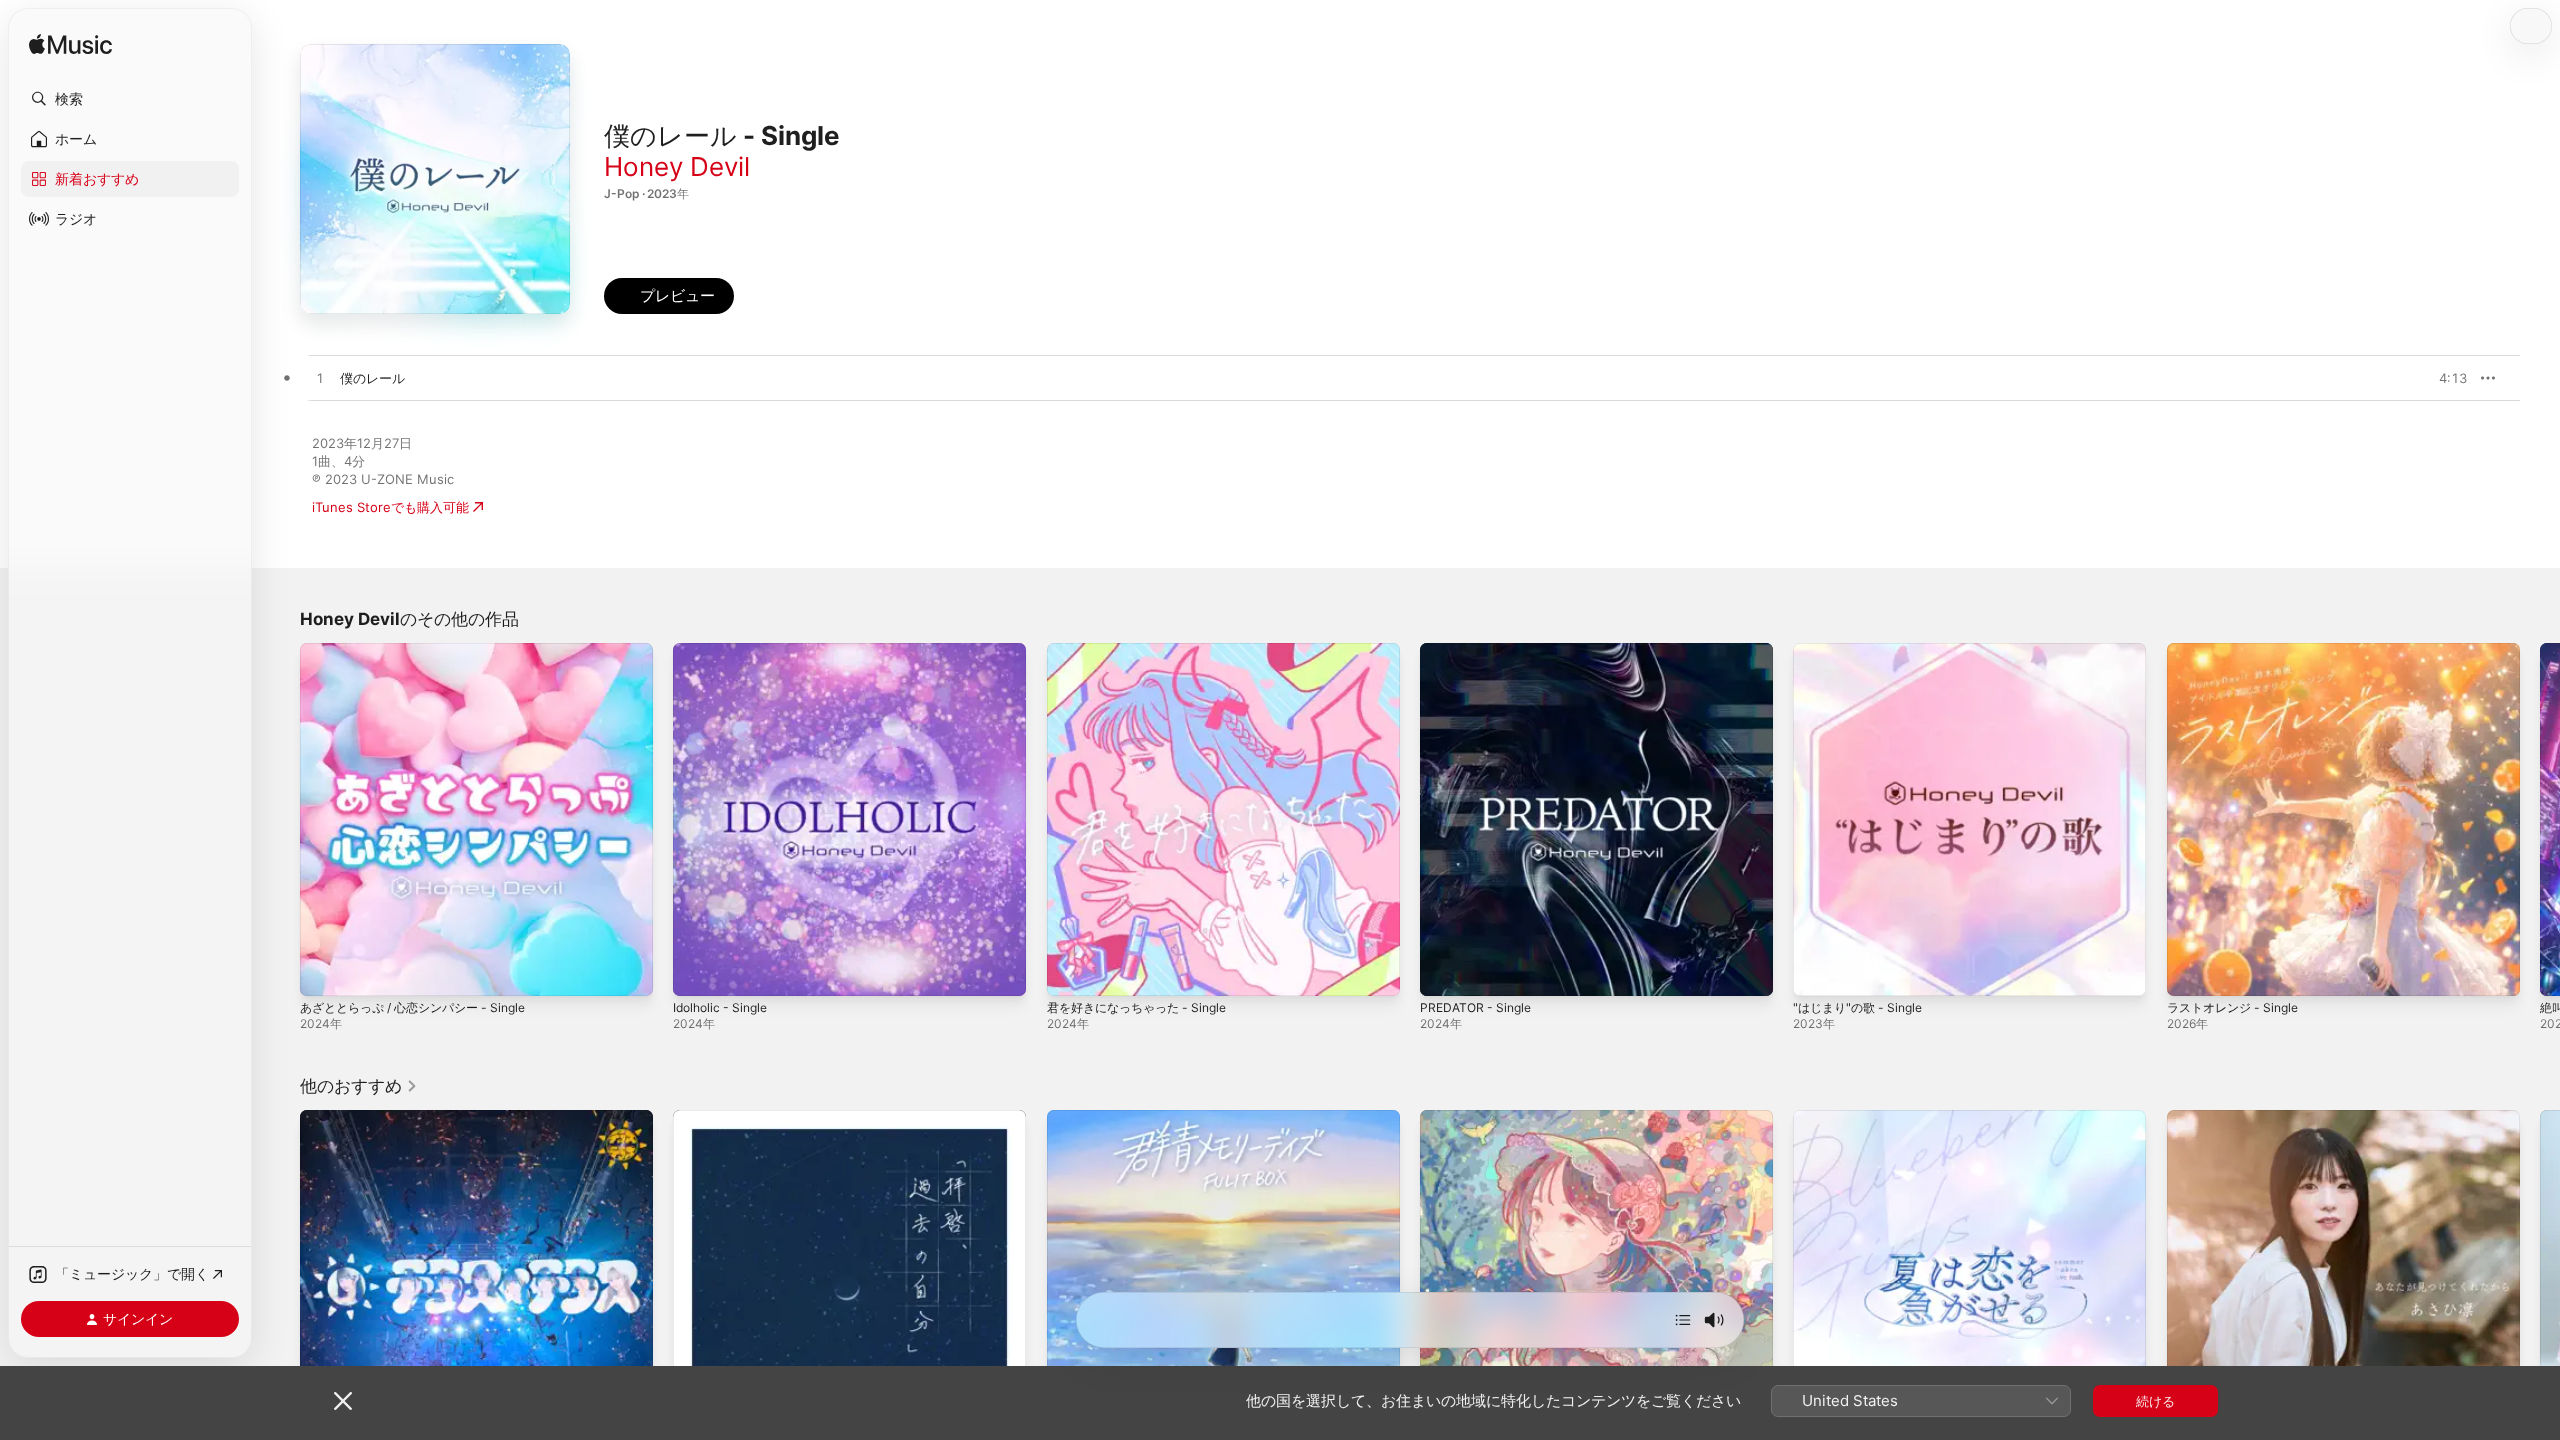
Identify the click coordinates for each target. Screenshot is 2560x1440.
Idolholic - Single (724, 651)
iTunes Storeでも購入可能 (390, 507)
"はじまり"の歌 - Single (1863, 651)
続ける (2155, 1401)
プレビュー (2442, 378)
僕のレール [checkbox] (372, 378)
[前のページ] (280, 820)
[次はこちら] (1683, 1320)
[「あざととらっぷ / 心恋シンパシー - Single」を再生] (325, 971)
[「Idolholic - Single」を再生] (698, 971)
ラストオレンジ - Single (2238, 651)
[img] (70, 45)
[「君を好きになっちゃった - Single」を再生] (1072, 971)
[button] (130, 99)
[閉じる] (343, 1401)
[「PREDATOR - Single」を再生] (1445, 971)
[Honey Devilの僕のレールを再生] (320, 379)
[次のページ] (2540, 820)
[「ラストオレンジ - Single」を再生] (2192, 971)
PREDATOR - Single (1479, 651)
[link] (359, 1086)
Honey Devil (677, 166)
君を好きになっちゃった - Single (1144, 651)
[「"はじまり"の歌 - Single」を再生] (1818, 971)
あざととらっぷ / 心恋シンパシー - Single (423, 651)
